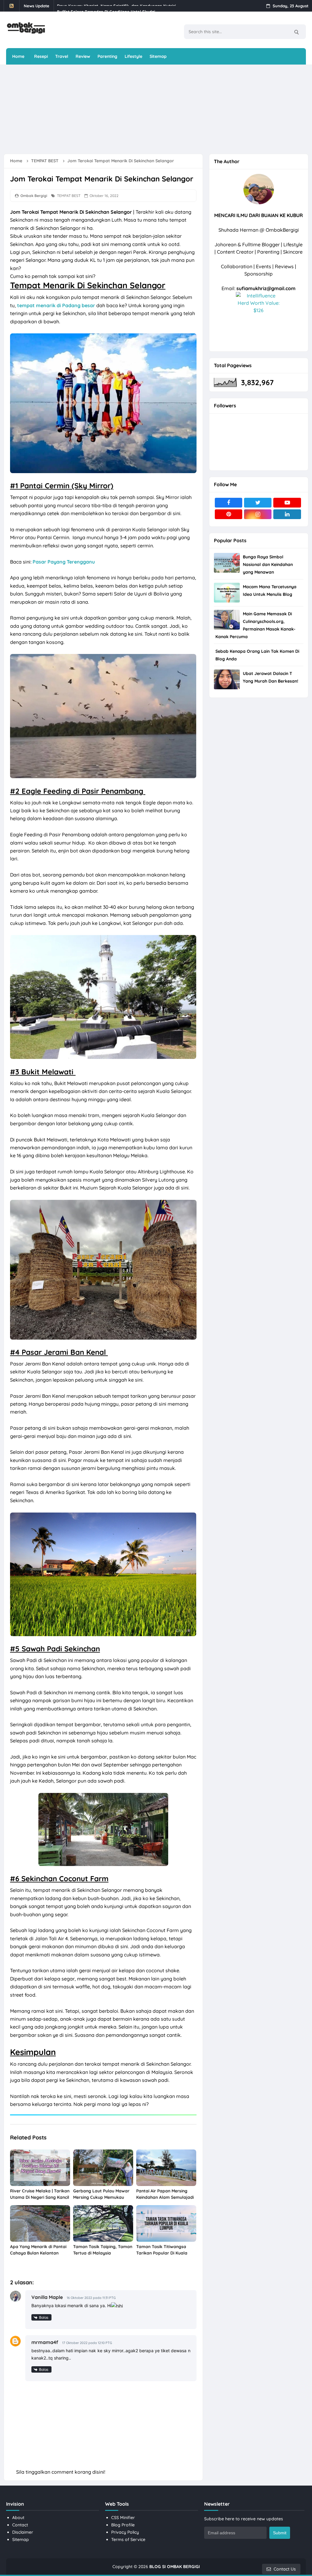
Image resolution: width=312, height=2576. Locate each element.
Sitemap (21, 2539)
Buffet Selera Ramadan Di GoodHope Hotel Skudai (106, 6)
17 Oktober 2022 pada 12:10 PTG (87, 2343)
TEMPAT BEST (69, 196)
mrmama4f (45, 2342)
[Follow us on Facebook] (229, 503)
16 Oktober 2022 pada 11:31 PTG (91, 2298)
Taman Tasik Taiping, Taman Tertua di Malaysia (103, 2250)
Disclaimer (23, 2532)
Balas (44, 2317)
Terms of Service (128, 2539)
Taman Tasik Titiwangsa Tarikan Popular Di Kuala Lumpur (162, 2253)
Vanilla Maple (47, 2297)
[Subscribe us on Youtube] (287, 503)
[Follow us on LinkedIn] (287, 514)
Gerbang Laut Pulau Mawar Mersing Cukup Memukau (101, 2194)
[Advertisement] (151, 109)
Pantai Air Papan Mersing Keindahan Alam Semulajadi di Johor (165, 2197)
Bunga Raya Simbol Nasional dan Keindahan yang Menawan (268, 564)
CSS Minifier (123, 2518)
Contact (20, 2525)
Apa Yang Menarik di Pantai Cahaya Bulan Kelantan (38, 2250)
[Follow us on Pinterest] (229, 514)
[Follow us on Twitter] (258, 503)
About (18, 2518)
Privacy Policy (125, 2532)
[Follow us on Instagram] (258, 514)
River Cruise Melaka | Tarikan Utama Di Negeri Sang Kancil (40, 2194)
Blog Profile (123, 2525)
